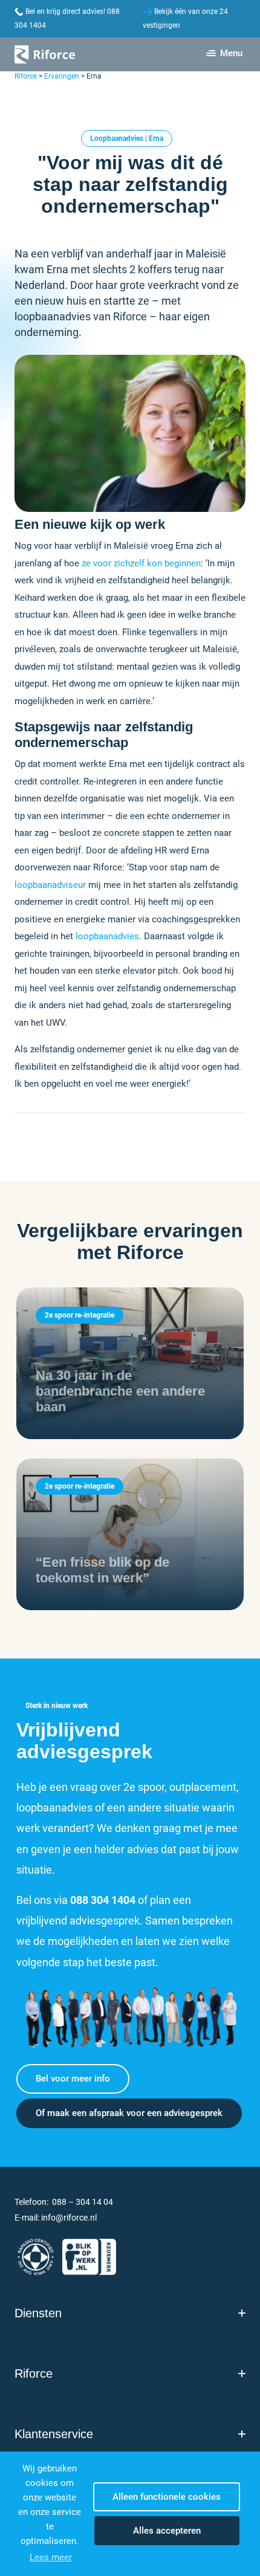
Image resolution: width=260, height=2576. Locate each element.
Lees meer (51, 2557)
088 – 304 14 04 (83, 2202)
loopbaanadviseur (50, 885)
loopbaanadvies (107, 936)
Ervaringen (62, 76)
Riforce (26, 76)
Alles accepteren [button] (167, 2531)
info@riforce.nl (69, 2218)
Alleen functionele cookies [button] (167, 2497)
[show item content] (242, 2313)
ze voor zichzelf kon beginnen (141, 563)
